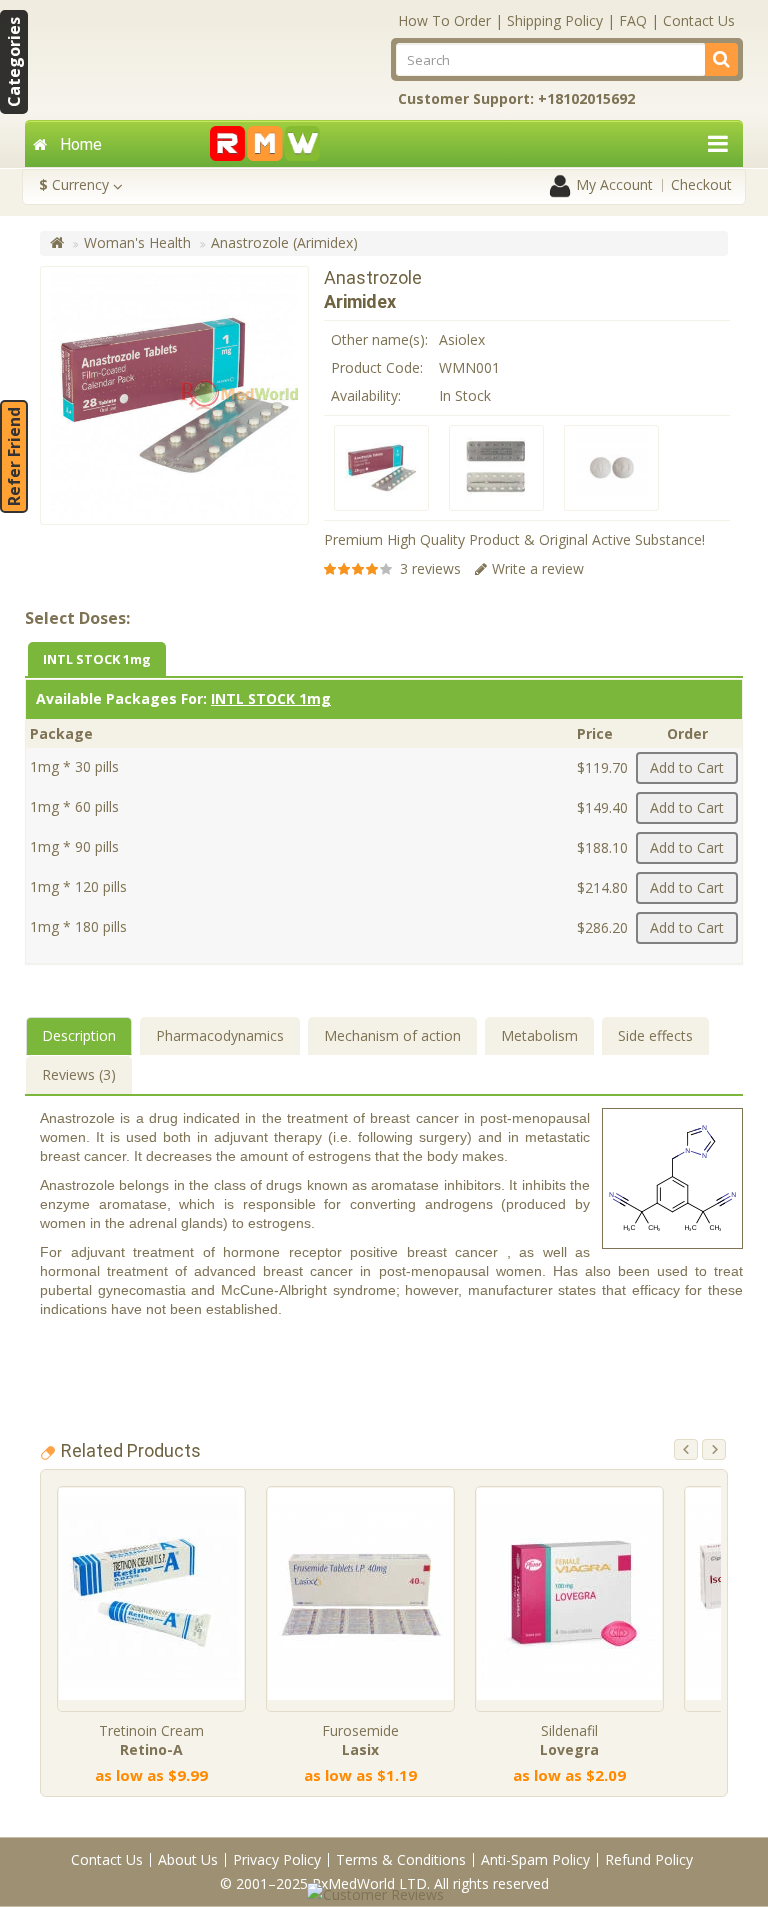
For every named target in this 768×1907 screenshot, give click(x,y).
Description (79, 1035)
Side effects (655, 1035)
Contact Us (699, 20)
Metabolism (539, 1035)
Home (81, 144)
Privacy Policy (277, 1859)
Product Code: (377, 367)
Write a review (538, 568)
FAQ (633, 20)
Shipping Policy (555, 20)
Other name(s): (379, 339)
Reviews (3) (79, 1074)
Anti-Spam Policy (535, 1859)
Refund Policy (649, 1859)
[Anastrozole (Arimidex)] (381, 468)
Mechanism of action (392, 1035)
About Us (188, 1859)
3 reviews (430, 568)
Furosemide (360, 1740)
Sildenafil (569, 1740)
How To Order (444, 20)
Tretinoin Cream (151, 1740)
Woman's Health (137, 242)
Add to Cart (687, 767)
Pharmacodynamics (220, 1035)
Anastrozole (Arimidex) (284, 242)
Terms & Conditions (401, 1859)
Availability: (366, 395)
